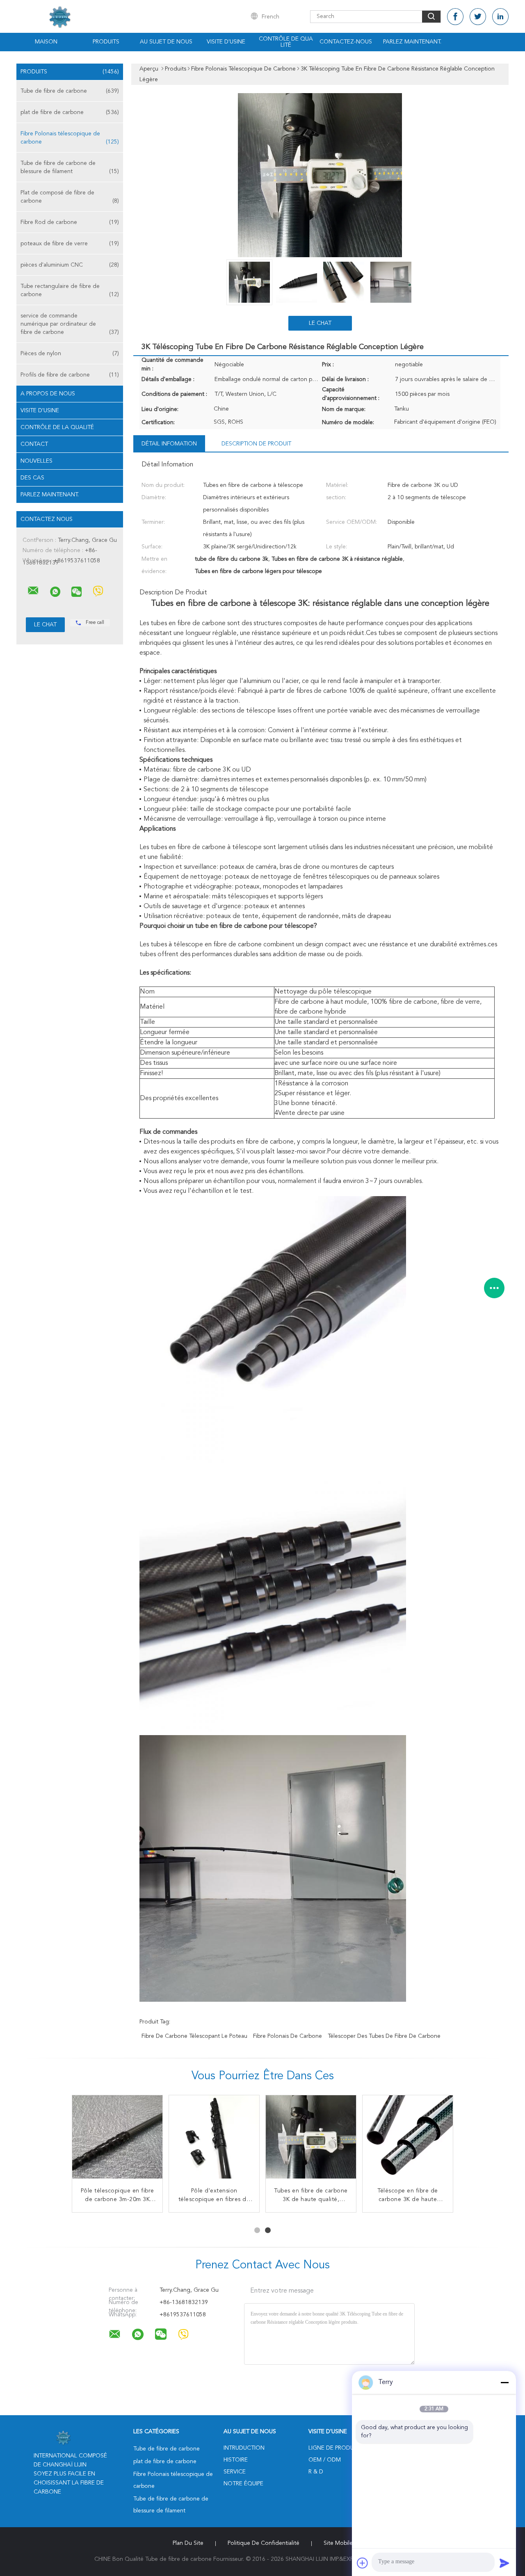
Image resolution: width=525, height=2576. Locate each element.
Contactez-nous (346, 42)
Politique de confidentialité (264, 2543)
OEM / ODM (325, 2460)
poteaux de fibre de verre (70, 244)
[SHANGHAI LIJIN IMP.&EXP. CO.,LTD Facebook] (455, 17)
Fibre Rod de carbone (70, 222)
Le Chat (320, 323)
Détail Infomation (169, 444)
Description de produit (256, 444)
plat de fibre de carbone (70, 112)
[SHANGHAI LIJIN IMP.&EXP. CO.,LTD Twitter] (478, 17)
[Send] (504, 2563)
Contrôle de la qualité (57, 427)
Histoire (236, 2460)
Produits (106, 42)
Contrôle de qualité (286, 42)
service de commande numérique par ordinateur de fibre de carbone (70, 324)
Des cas (32, 478)
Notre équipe (243, 2484)
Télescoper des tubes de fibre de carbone (384, 2036)
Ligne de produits (335, 2448)
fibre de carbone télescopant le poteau (194, 2036)
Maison (46, 42)
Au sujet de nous (166, 42)
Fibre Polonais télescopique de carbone (70, 138)
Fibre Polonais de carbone (288, 2036)
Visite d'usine (226, 42)
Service (235, 2472)
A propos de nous (48, 394)
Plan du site (188, 2543)
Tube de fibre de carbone (70, 91)
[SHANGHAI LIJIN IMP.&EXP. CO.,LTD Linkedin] (500, 17)
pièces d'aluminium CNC (70, 265)
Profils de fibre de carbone (70, 375)
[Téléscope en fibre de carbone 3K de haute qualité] (408, 2140)
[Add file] (363, 2563)
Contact (34, 444)
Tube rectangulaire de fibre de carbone (70, 290)
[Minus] (504, 2382)
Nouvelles (37, 461)
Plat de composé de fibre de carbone (70, 197)
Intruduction (244, 2448)
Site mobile (338, 2543)
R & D (316, 2472)
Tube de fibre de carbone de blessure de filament (70, 167)
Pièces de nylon (70, 354)
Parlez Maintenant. (412, 42)
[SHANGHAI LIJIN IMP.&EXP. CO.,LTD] (33, 591)
